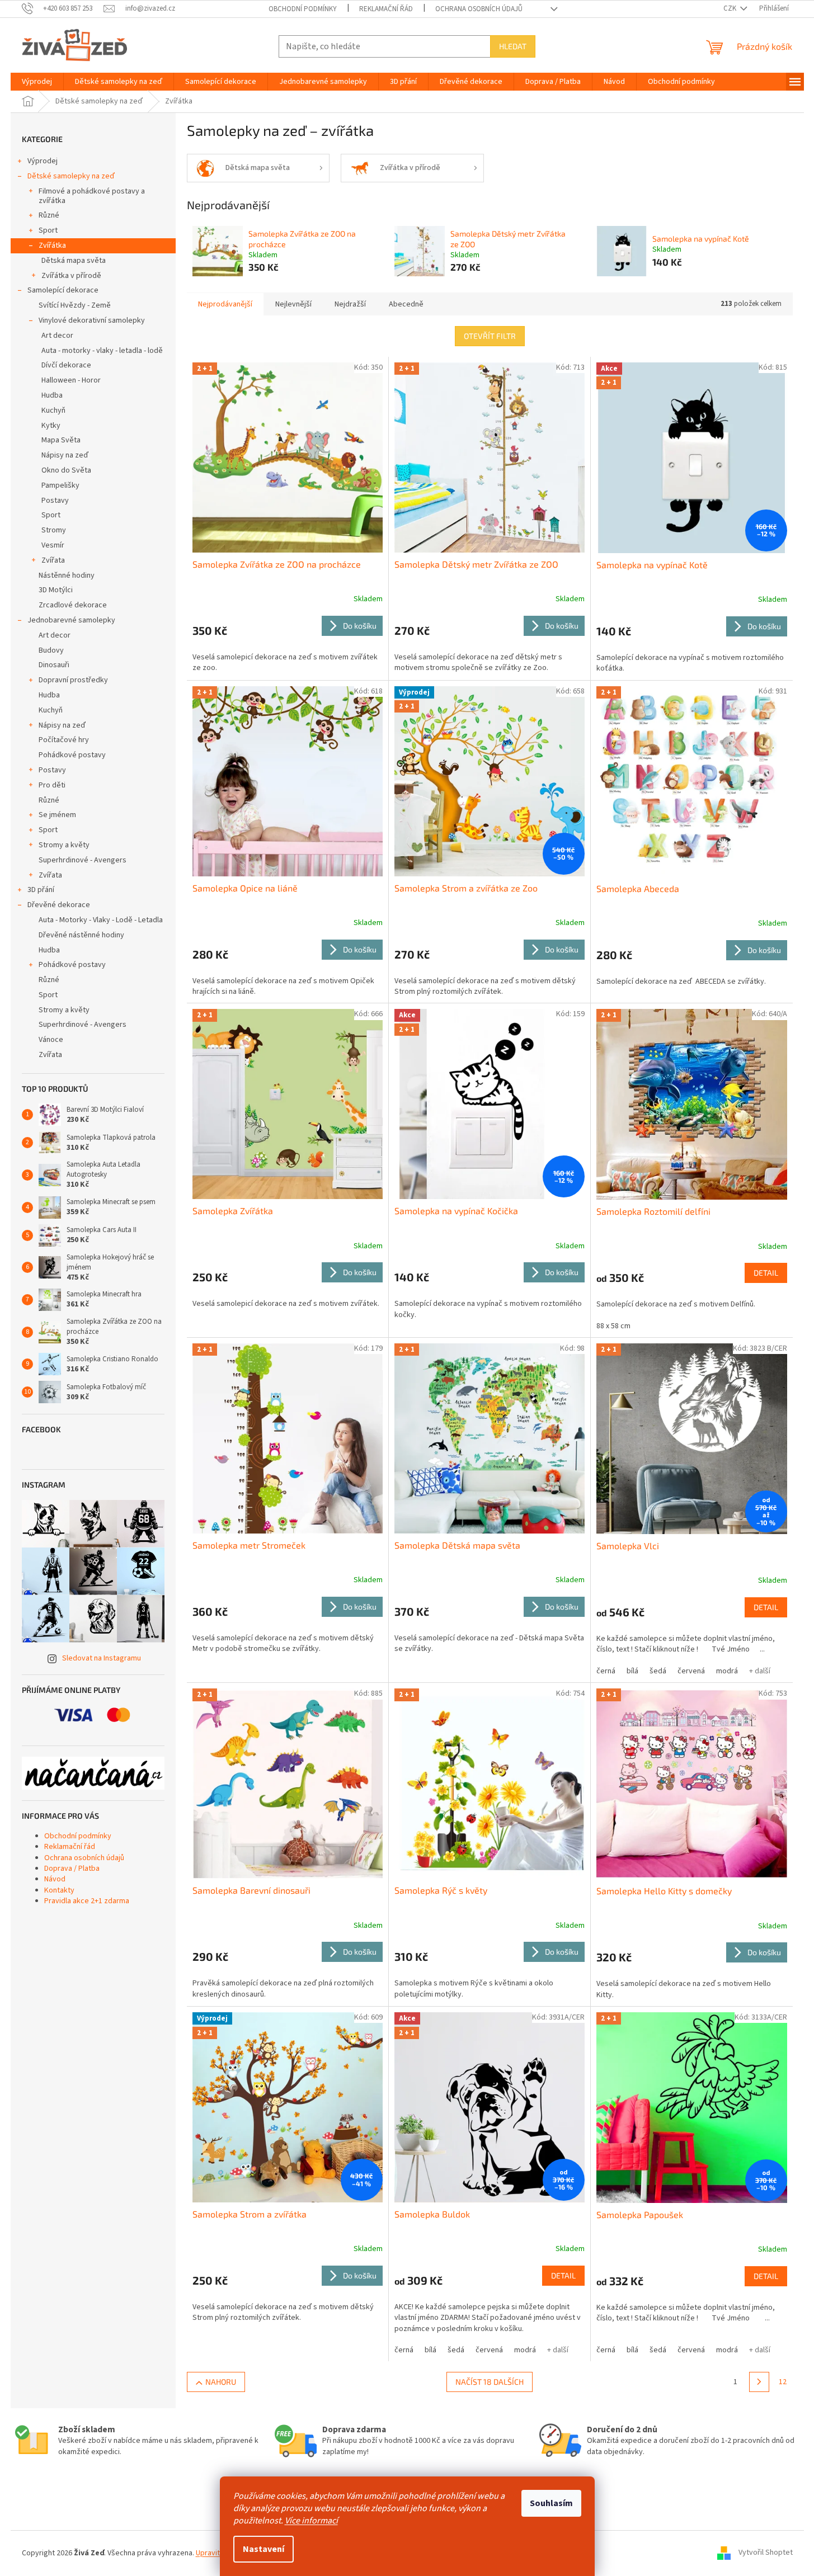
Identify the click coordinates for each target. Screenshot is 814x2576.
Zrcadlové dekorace (73, 605)
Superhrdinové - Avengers (83, 860)
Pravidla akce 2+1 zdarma (87, 1901)
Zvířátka (52, 246)
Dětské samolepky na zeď (71, 176)
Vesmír (53, 545)
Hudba (52, 395)
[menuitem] (37, 82)
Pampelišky (60, 485)
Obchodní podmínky (303, 9)
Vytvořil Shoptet (766, 2553)
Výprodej (43, 161)
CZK (731, 8)
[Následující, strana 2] (759, 2382)
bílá (632, 1671)
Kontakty (59, 1890)
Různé (49, 215)
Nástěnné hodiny (67, 575)
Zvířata (53, 560)
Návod (55, 1879)
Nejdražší (350, 304)
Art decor (57, 336)
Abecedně (406, 304)
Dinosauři (54, 665)
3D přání (41, 890)
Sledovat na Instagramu (102, 1658)
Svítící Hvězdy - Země (75, 305)
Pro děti (52, 785)
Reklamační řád (386, 9)
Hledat (513, 46)
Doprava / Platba (72, 1869)
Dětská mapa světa (74, 261)
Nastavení (264, 2549)
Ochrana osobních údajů (479, 9)
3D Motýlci (56, 590)
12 (783, 2382)
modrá (727, 1671)
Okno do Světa (66, 470)
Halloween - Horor (71, 380)
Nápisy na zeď (65, 455)
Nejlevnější (293, 304)
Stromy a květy (64, 845)
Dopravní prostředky (73, 680)
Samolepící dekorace (63, 290)
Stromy (54, 530)
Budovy (51, 650)
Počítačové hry (64, 740)
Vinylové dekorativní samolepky (92, 320)
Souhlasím (551, 2503)
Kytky (51, 426)
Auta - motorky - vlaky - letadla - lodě (102, 351)
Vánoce (51, 1040)
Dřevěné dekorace (59, 905)
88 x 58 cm (613, 1326)
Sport (48, 230)
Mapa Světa (61, 440)
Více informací (311, 2521)
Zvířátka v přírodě (71, 276)
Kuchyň (53, 411)
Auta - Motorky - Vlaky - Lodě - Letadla (101, 920)
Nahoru (221, 2382)
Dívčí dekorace (66, 365)
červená (691, 1671)
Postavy (55, 501)
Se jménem (57, 815)
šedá (658, 1671)
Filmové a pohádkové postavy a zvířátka (92, 196)
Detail (766, 1273)
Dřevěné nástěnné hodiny (81, 935)
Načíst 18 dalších (490, 2382)
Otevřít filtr (490, 336)
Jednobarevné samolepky (71, 620)
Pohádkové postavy (72, 755)
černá (606, 1671)
